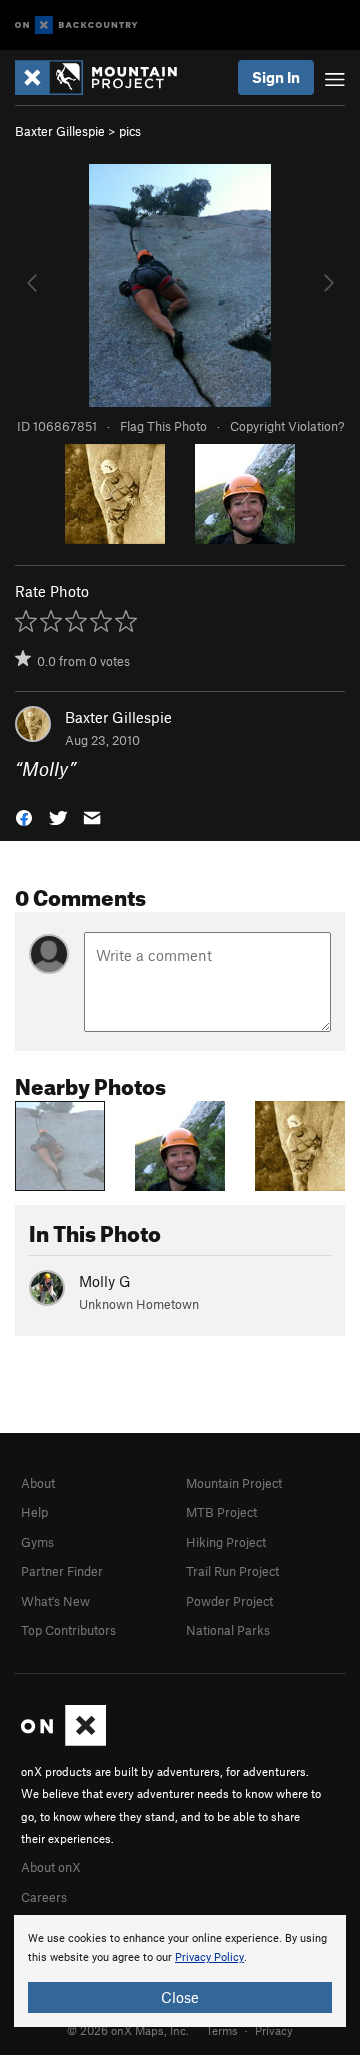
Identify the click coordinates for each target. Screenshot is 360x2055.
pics (130, 131)
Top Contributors (68, 1630)
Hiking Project (226, 1542)
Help (34, 1512)
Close (180, 1997)
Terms (222, 2030)
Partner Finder (62, 1571)
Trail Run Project (232, 1571)
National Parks (228, 1630)
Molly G (105, 1281)
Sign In (276, 77)
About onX (51, 1867)
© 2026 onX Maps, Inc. (128, 2030)
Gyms (37, 1542)
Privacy (274, 2030)
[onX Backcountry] (76, 25)
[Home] (106, 77)
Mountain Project (234, 1483)
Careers (44, 1897)
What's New (55, 1601)
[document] (180, 1971)
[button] (24, 815)
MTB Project (221, 1512)
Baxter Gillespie (60, 131)
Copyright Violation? (287, 426)
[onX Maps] (63, 1741)
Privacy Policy (209, 1957)
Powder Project (229, 1601)
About (38, 1483)
